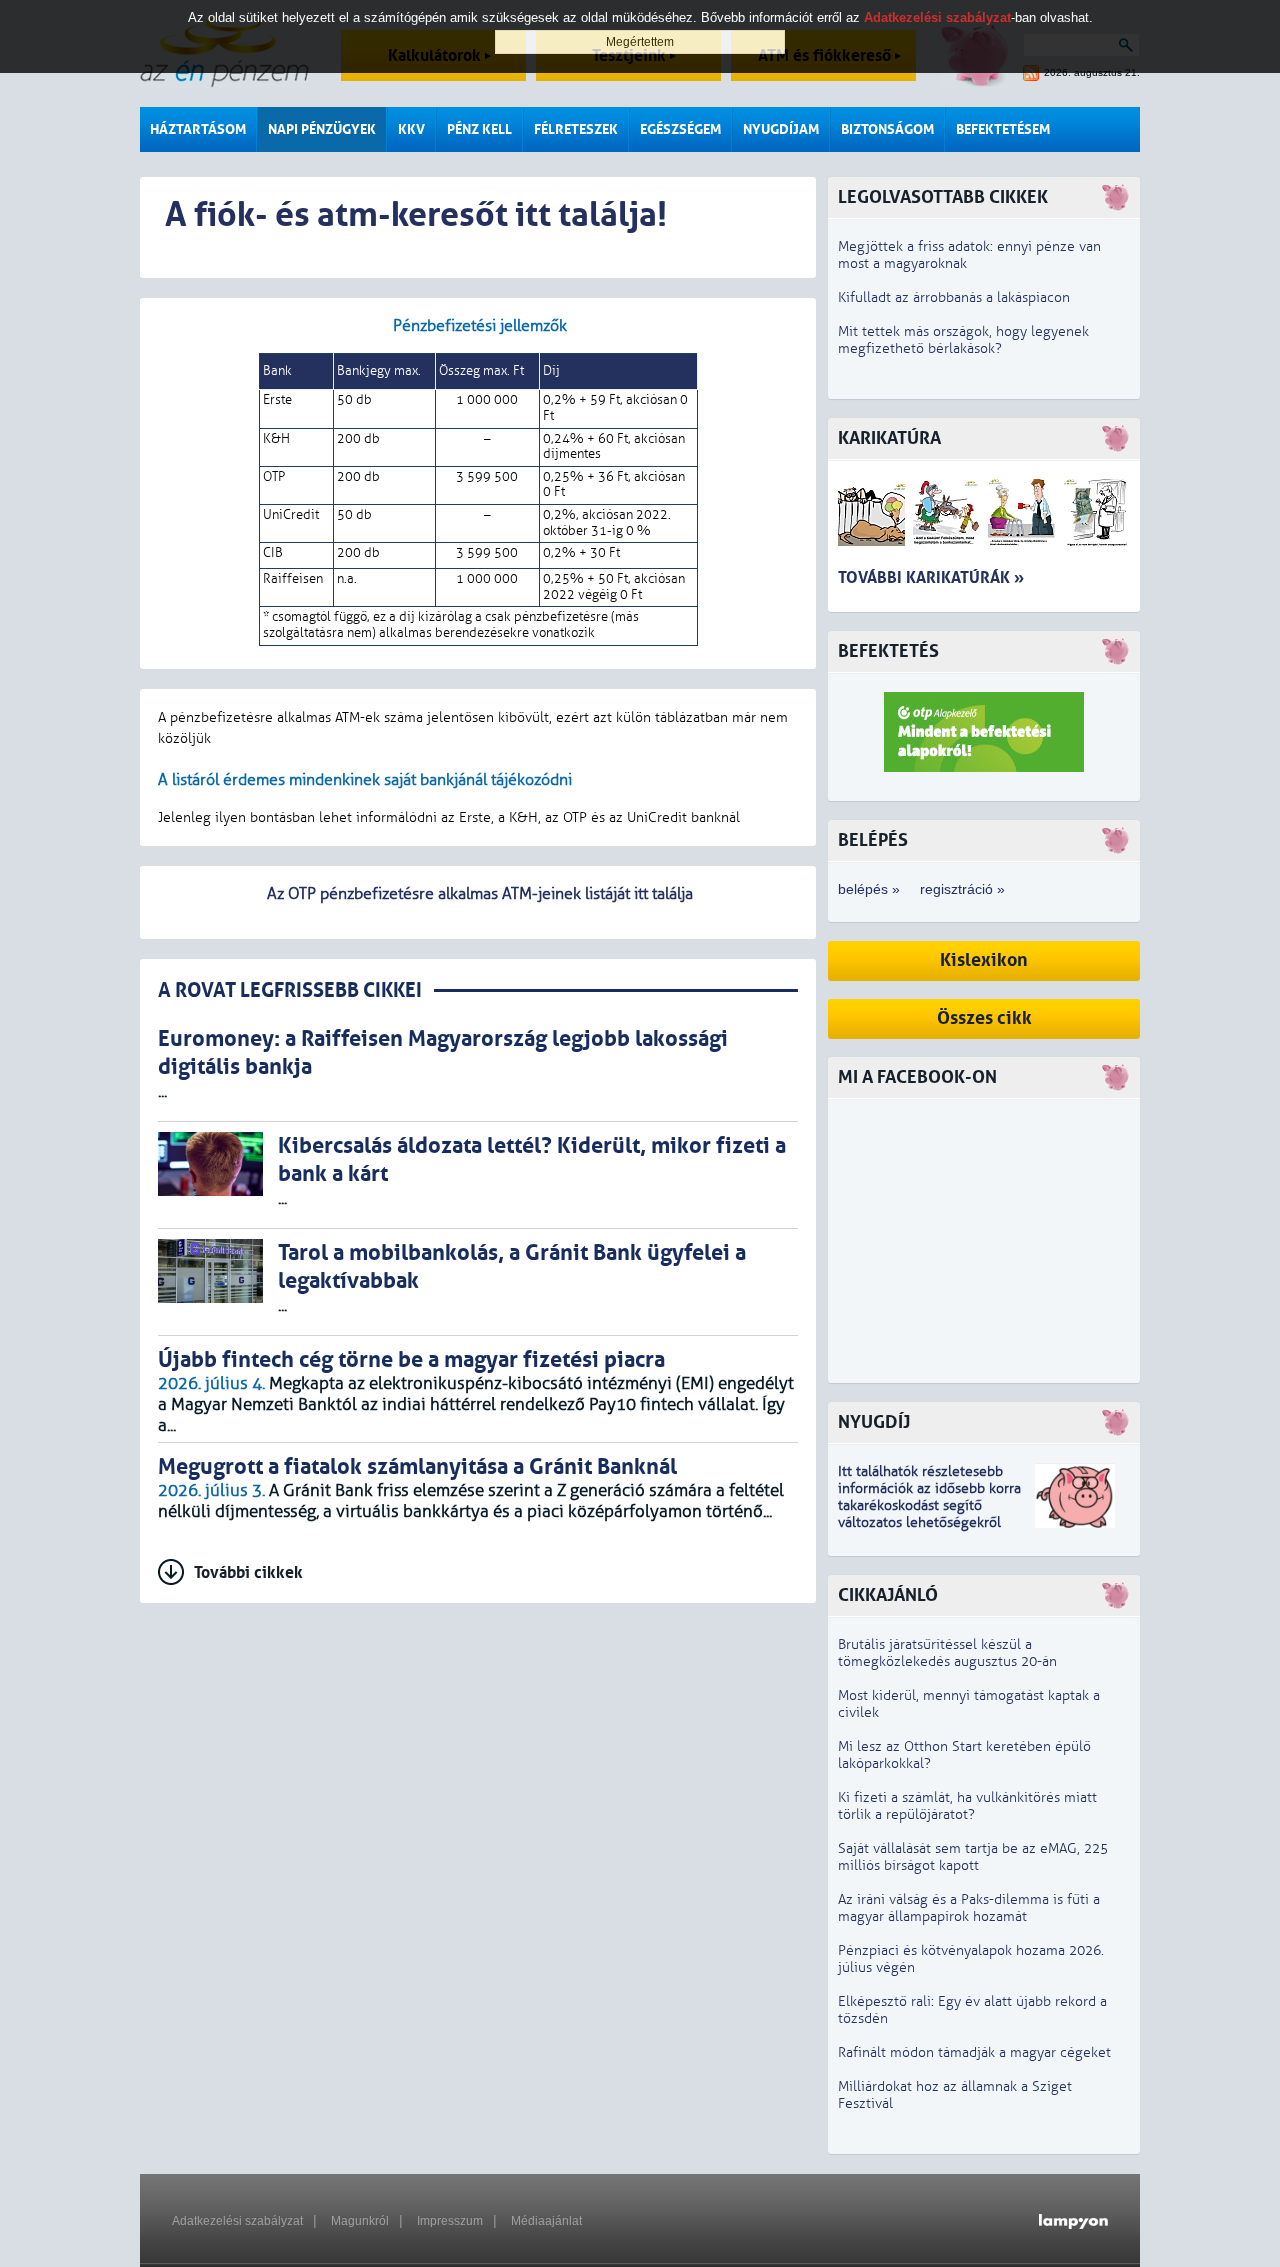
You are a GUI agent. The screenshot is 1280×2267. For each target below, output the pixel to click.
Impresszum (450, 2221)
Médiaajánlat (546, 2221)
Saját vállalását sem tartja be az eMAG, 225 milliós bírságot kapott (973, 1857)
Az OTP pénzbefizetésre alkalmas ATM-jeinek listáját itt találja (478, 894)
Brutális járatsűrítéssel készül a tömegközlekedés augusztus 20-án (947, 1653)
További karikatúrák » (931, 577)
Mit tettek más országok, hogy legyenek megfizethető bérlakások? (963, 340)
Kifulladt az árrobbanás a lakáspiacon (954, 297)
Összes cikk (984, 1018)
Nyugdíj (874, 1422)
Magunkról (360, 2221)
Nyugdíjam (781, 129)
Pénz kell (479, 129)
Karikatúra (889, 438)
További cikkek (248, 1572)
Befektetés (888, 651)
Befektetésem (1003, 129)
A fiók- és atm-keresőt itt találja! (416, 215)
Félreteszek (576, 129)
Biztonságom (887, 129)
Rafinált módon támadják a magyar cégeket (974, 2052)
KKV (411, 129)
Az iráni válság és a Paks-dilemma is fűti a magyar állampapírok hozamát (969, 1908)
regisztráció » (962, 889)
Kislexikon (984, 960)
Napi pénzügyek (322, 129)
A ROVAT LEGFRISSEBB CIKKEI (290, 990)
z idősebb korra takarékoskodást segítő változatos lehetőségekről (929, 1505)
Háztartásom (198, 129)
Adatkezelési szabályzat (237, 2221)
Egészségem (680, 129)
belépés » (869, 889)
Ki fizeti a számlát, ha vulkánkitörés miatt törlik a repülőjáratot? (967, 1806)
